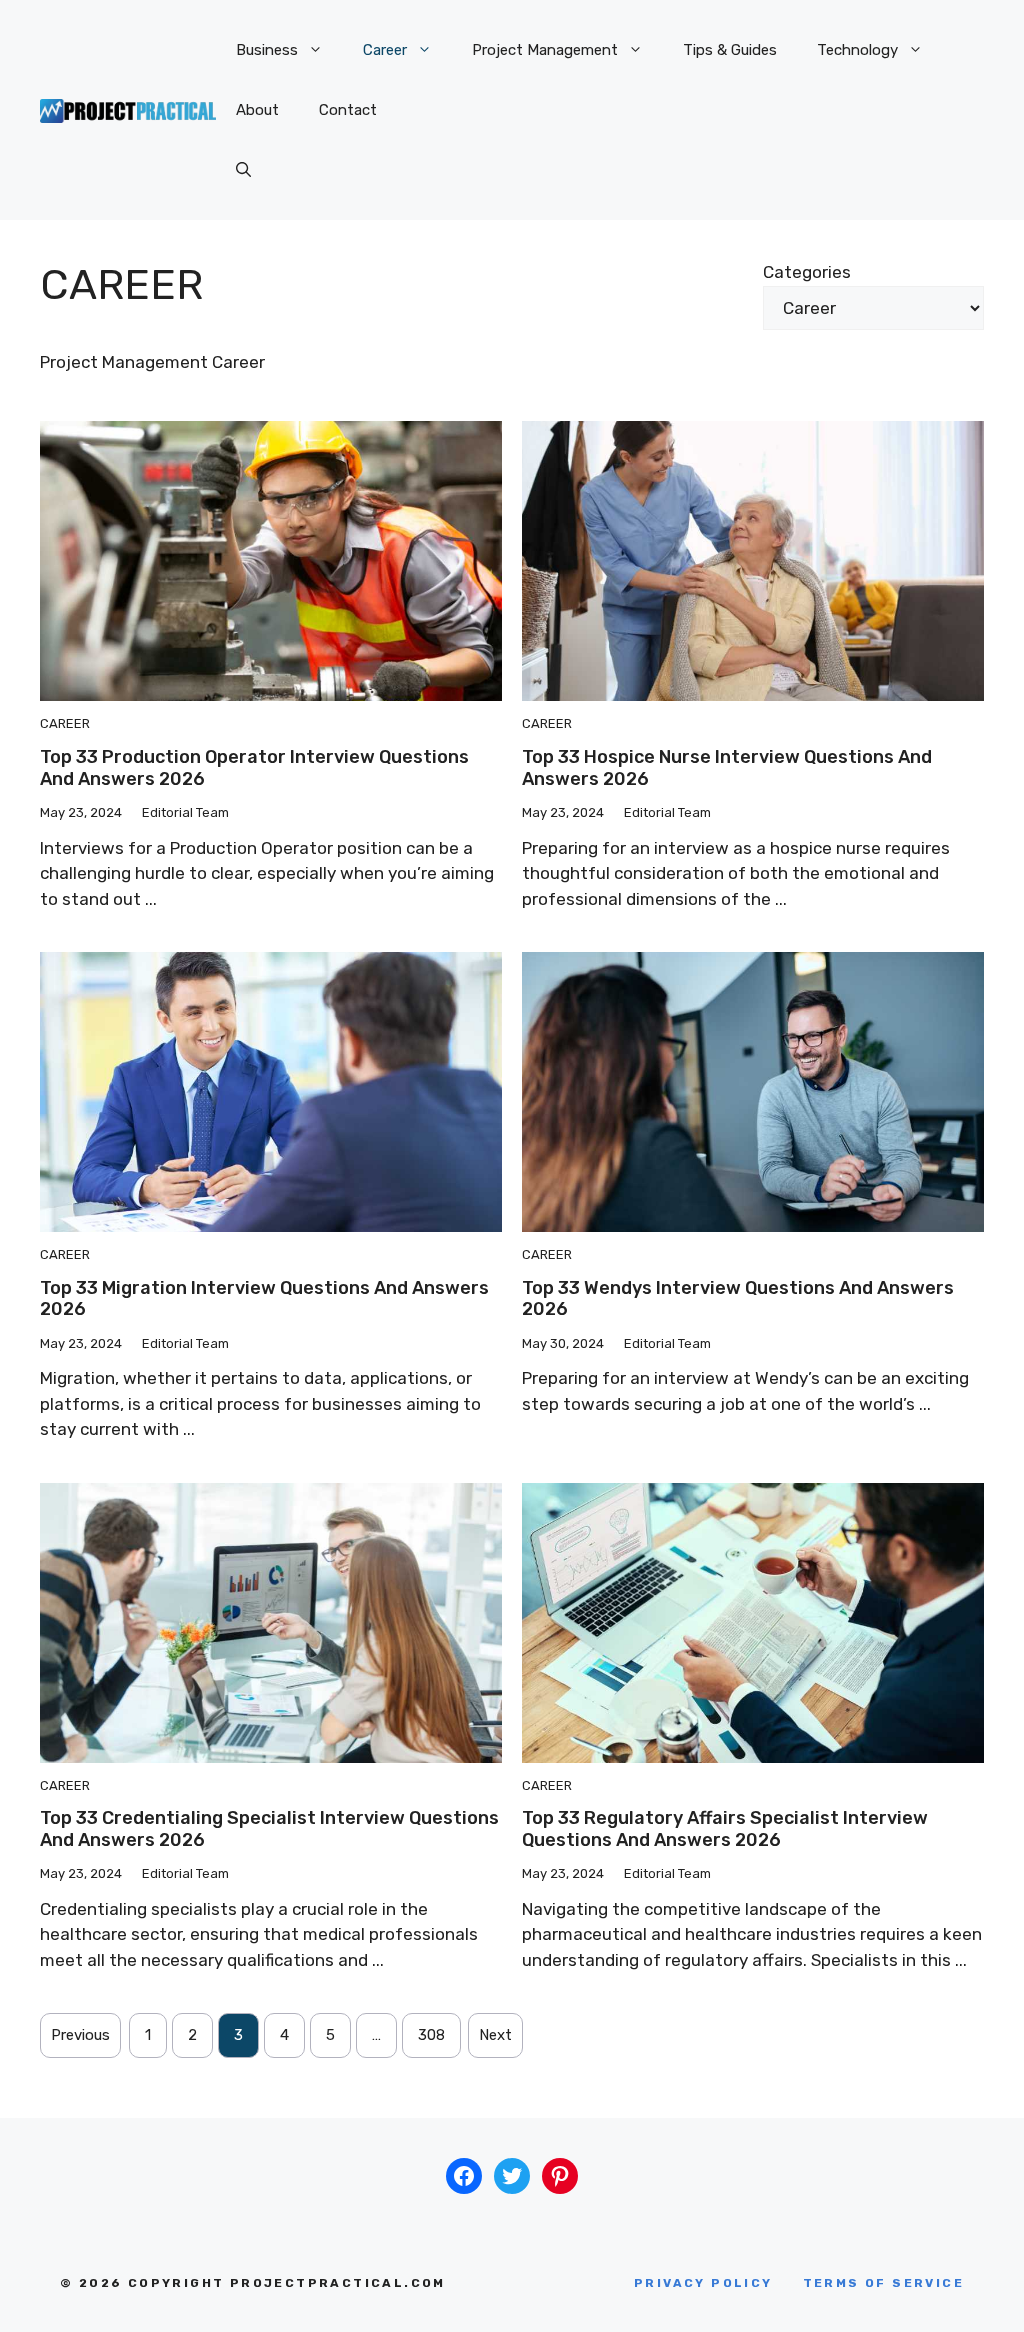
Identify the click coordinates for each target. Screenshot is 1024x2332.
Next (495, 2035)
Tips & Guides (730, 50)
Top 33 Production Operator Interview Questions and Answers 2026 (254, 768)
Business (267, 50)
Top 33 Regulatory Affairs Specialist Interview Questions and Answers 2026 (725, 1829)
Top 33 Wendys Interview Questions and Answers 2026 (738, 1299)
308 (431, 2035)
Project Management (545, 50)
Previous (80, 2035)
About (257, 110)
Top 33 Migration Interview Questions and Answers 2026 (264, 1299)
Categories (807, 272)
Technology (857, 50)
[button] (243, 170)
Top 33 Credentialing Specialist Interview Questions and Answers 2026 (269, 1829)
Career (385, 50)
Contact (348, 110)
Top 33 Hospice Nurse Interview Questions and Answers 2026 (727, 768)
